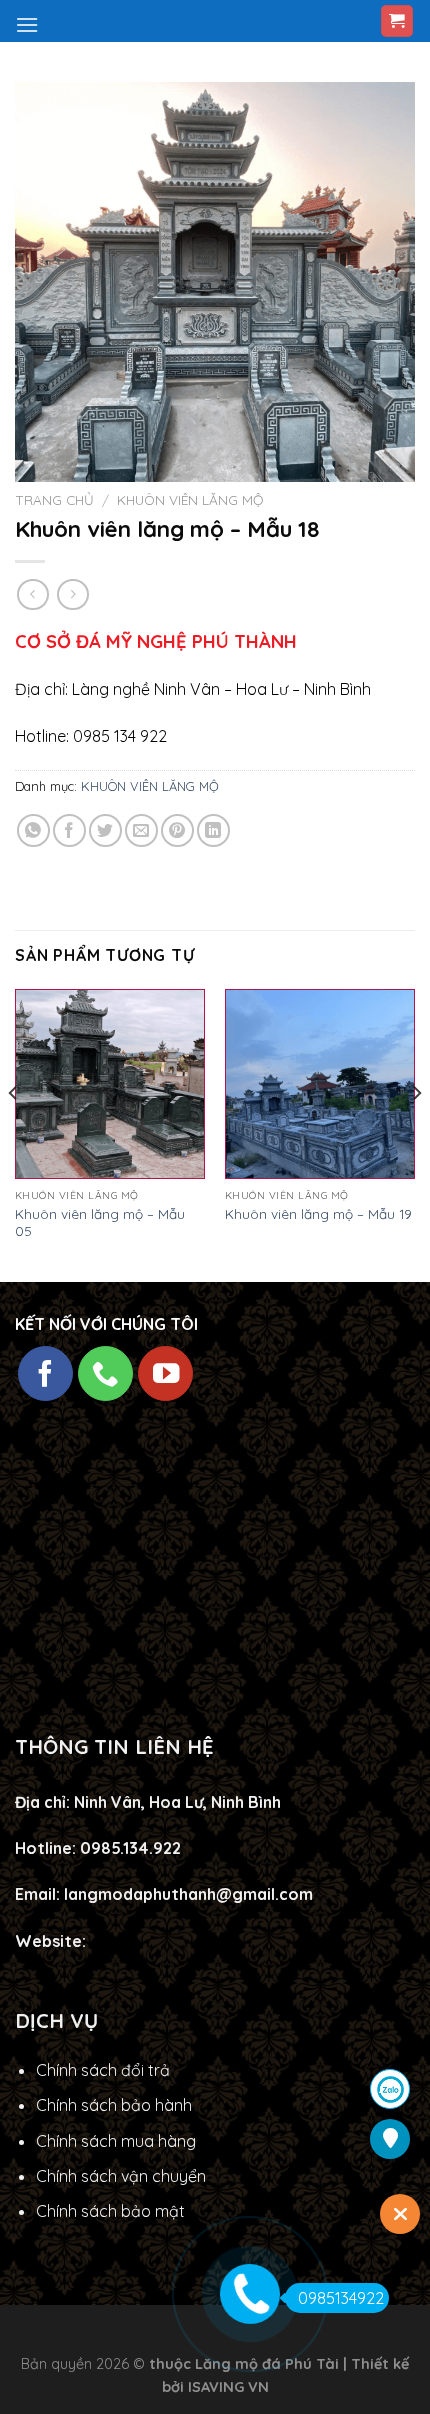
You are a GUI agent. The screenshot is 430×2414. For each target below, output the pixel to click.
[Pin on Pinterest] (177, 830)
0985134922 (341, 2298)
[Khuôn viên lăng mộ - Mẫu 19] (320, 1084)
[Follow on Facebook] (45, 1373)
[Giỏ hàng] (397, 21)
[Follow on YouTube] (165, 1373)
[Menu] (27, 24)
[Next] (416, 1133)
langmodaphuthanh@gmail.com (188, 1894)
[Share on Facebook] (69, 830)
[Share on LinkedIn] (213, 830)
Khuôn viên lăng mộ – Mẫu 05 (100, 1222)
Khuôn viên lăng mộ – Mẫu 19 (318, 1213)
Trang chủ (54, 499)
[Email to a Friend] (141, 830)
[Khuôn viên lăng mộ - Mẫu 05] (110, 1084)
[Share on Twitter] (105, 830)
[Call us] (105, 1373)
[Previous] (14, 1133)
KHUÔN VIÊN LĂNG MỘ (190, 499)
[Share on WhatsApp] (33, 830)
